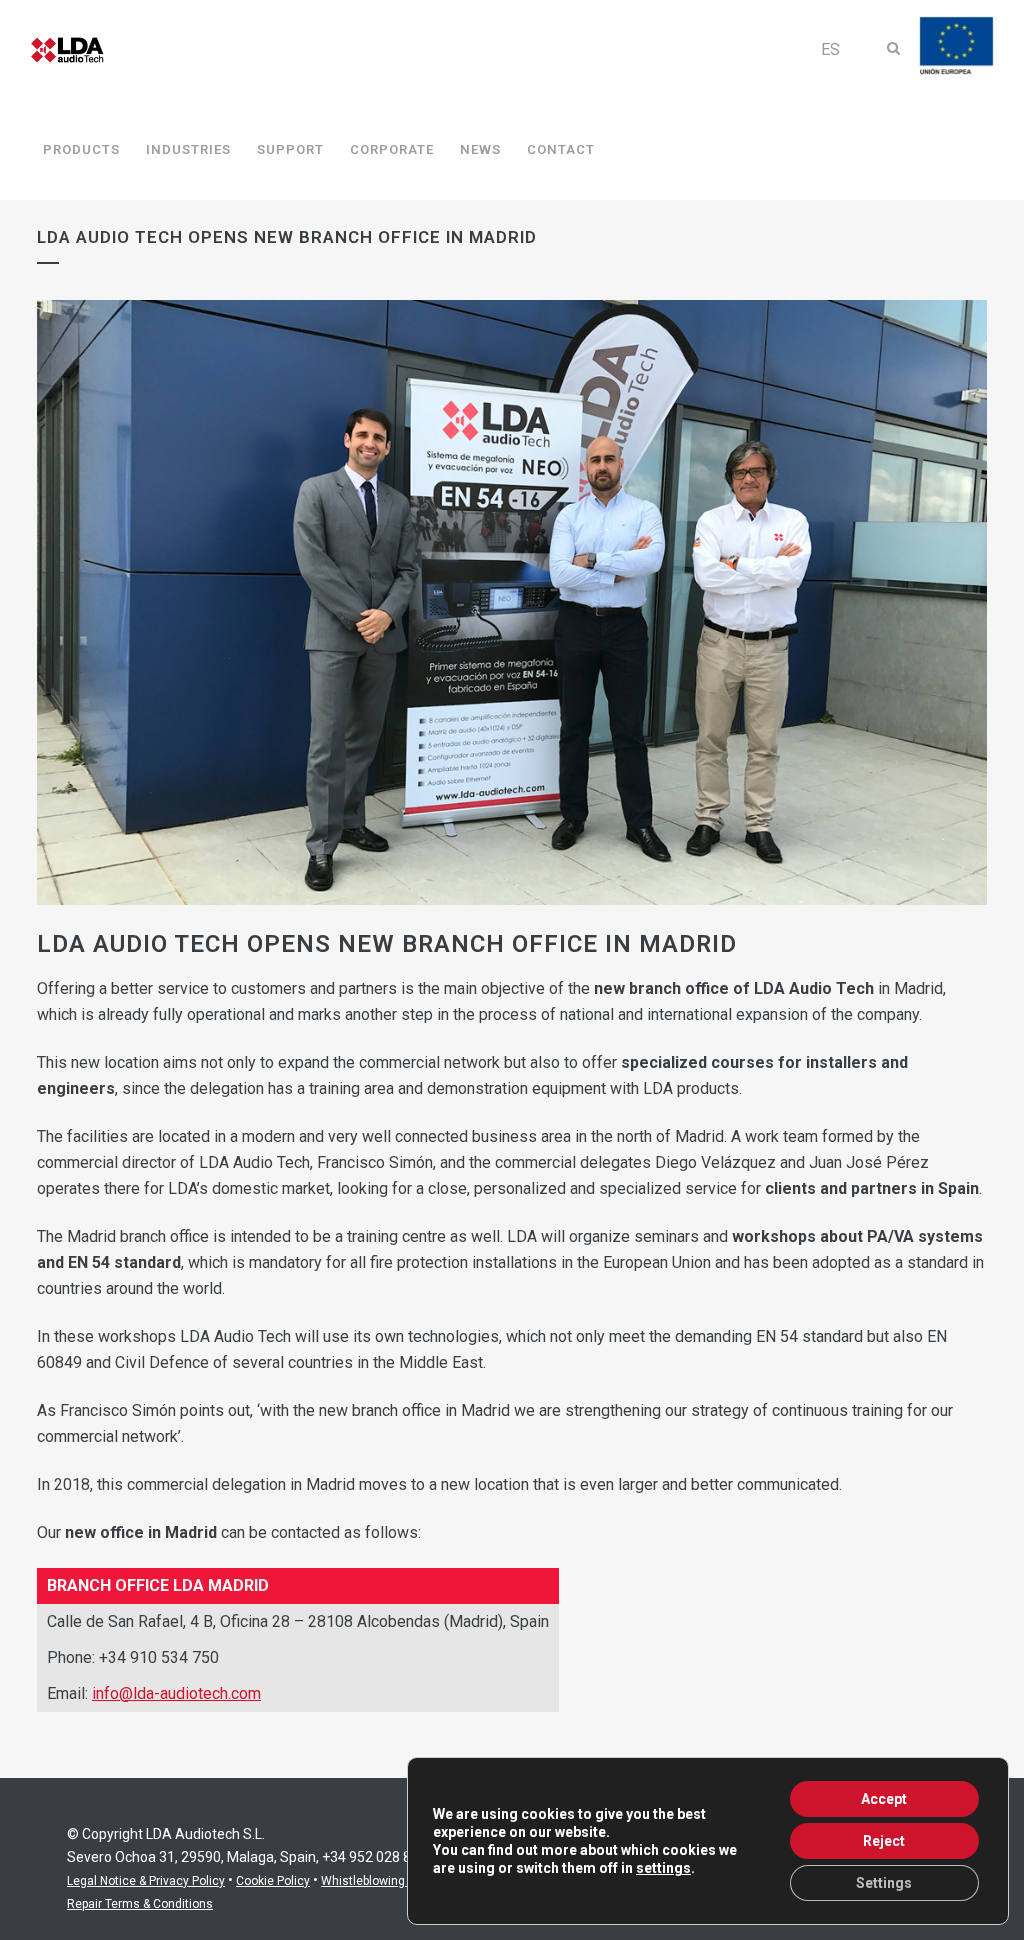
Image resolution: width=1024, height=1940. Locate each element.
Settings (884, 1883)
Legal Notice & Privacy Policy (146, 1881)
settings (663, 1868)
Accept (884, 1799)
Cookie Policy (273, 1881)
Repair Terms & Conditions (140, 1904)
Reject (884, 1841)
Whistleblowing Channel (387, 1881)
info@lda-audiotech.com (176, 1693)
